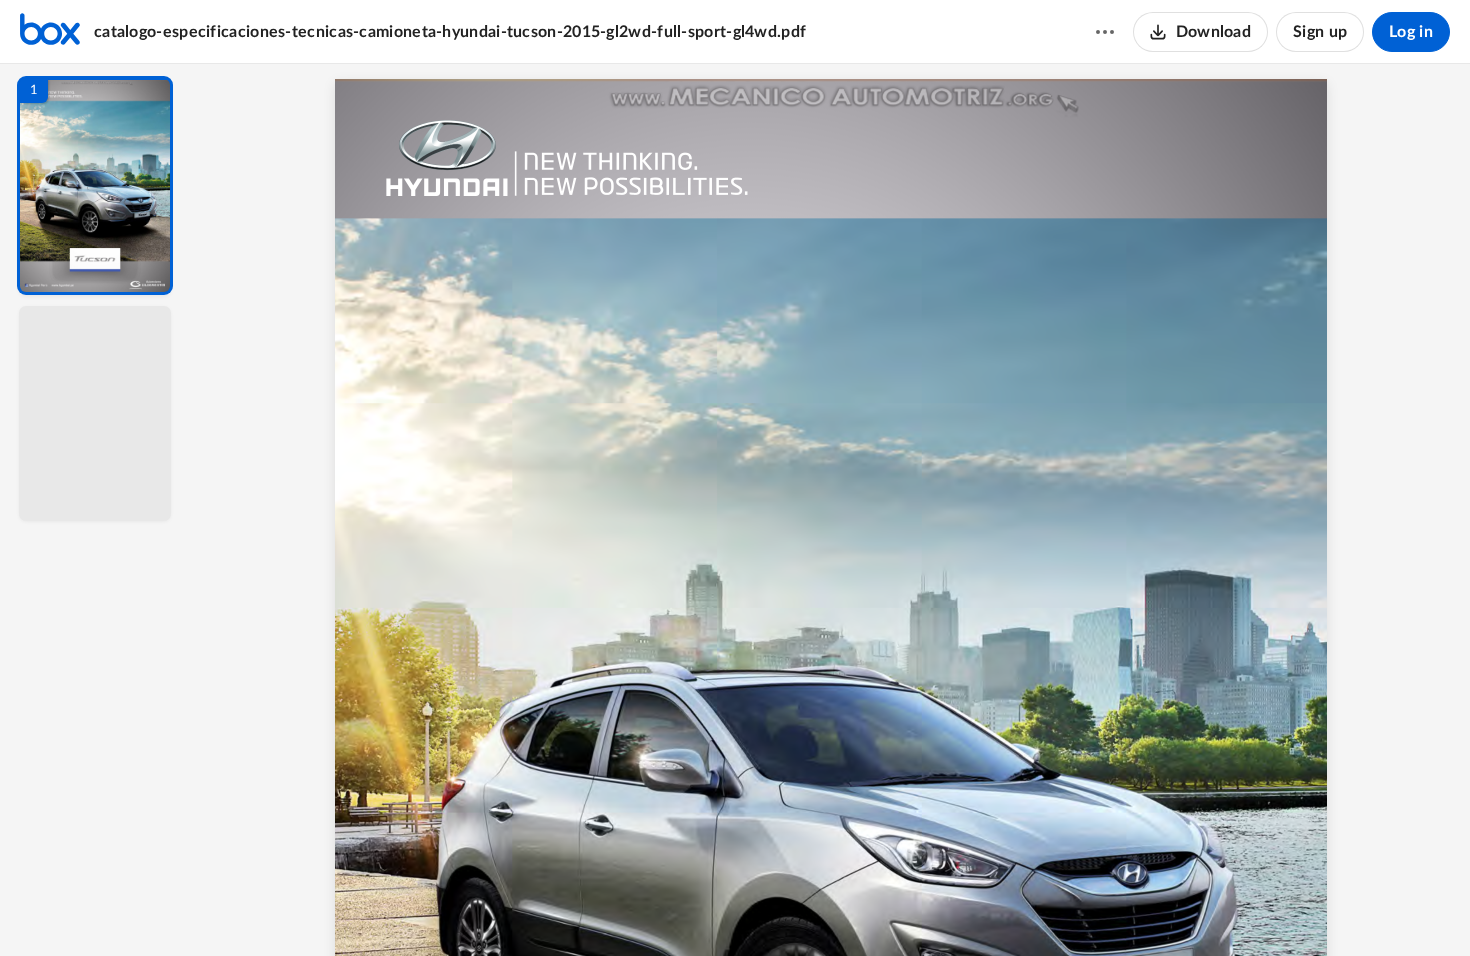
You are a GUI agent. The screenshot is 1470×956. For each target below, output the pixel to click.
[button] (95, 185)
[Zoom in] (901, 907)
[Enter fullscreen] (1015, 907)
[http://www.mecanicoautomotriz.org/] (831, 98)
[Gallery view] (979, 907)
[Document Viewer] (830, 510)
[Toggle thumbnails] (647, 907)
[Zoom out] (833, 907)
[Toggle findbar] (683, 907)
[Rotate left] (941, 907)
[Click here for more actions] (1105, 32)
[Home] (50, 32)
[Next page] (791, 907)
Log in (1411, 32)
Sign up (1320, 32)
